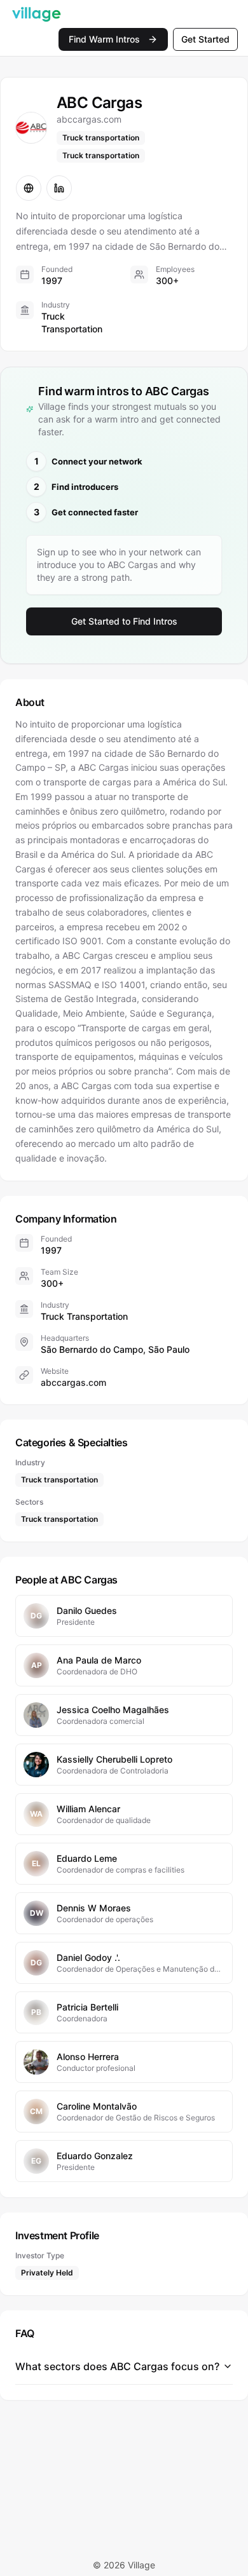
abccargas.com (73, 1382)
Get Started (205, 39)
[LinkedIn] (59, 188)
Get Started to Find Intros (124, 621)
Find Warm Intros (104, 39)
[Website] (29, 188)
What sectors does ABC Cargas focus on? (117, 2366)
